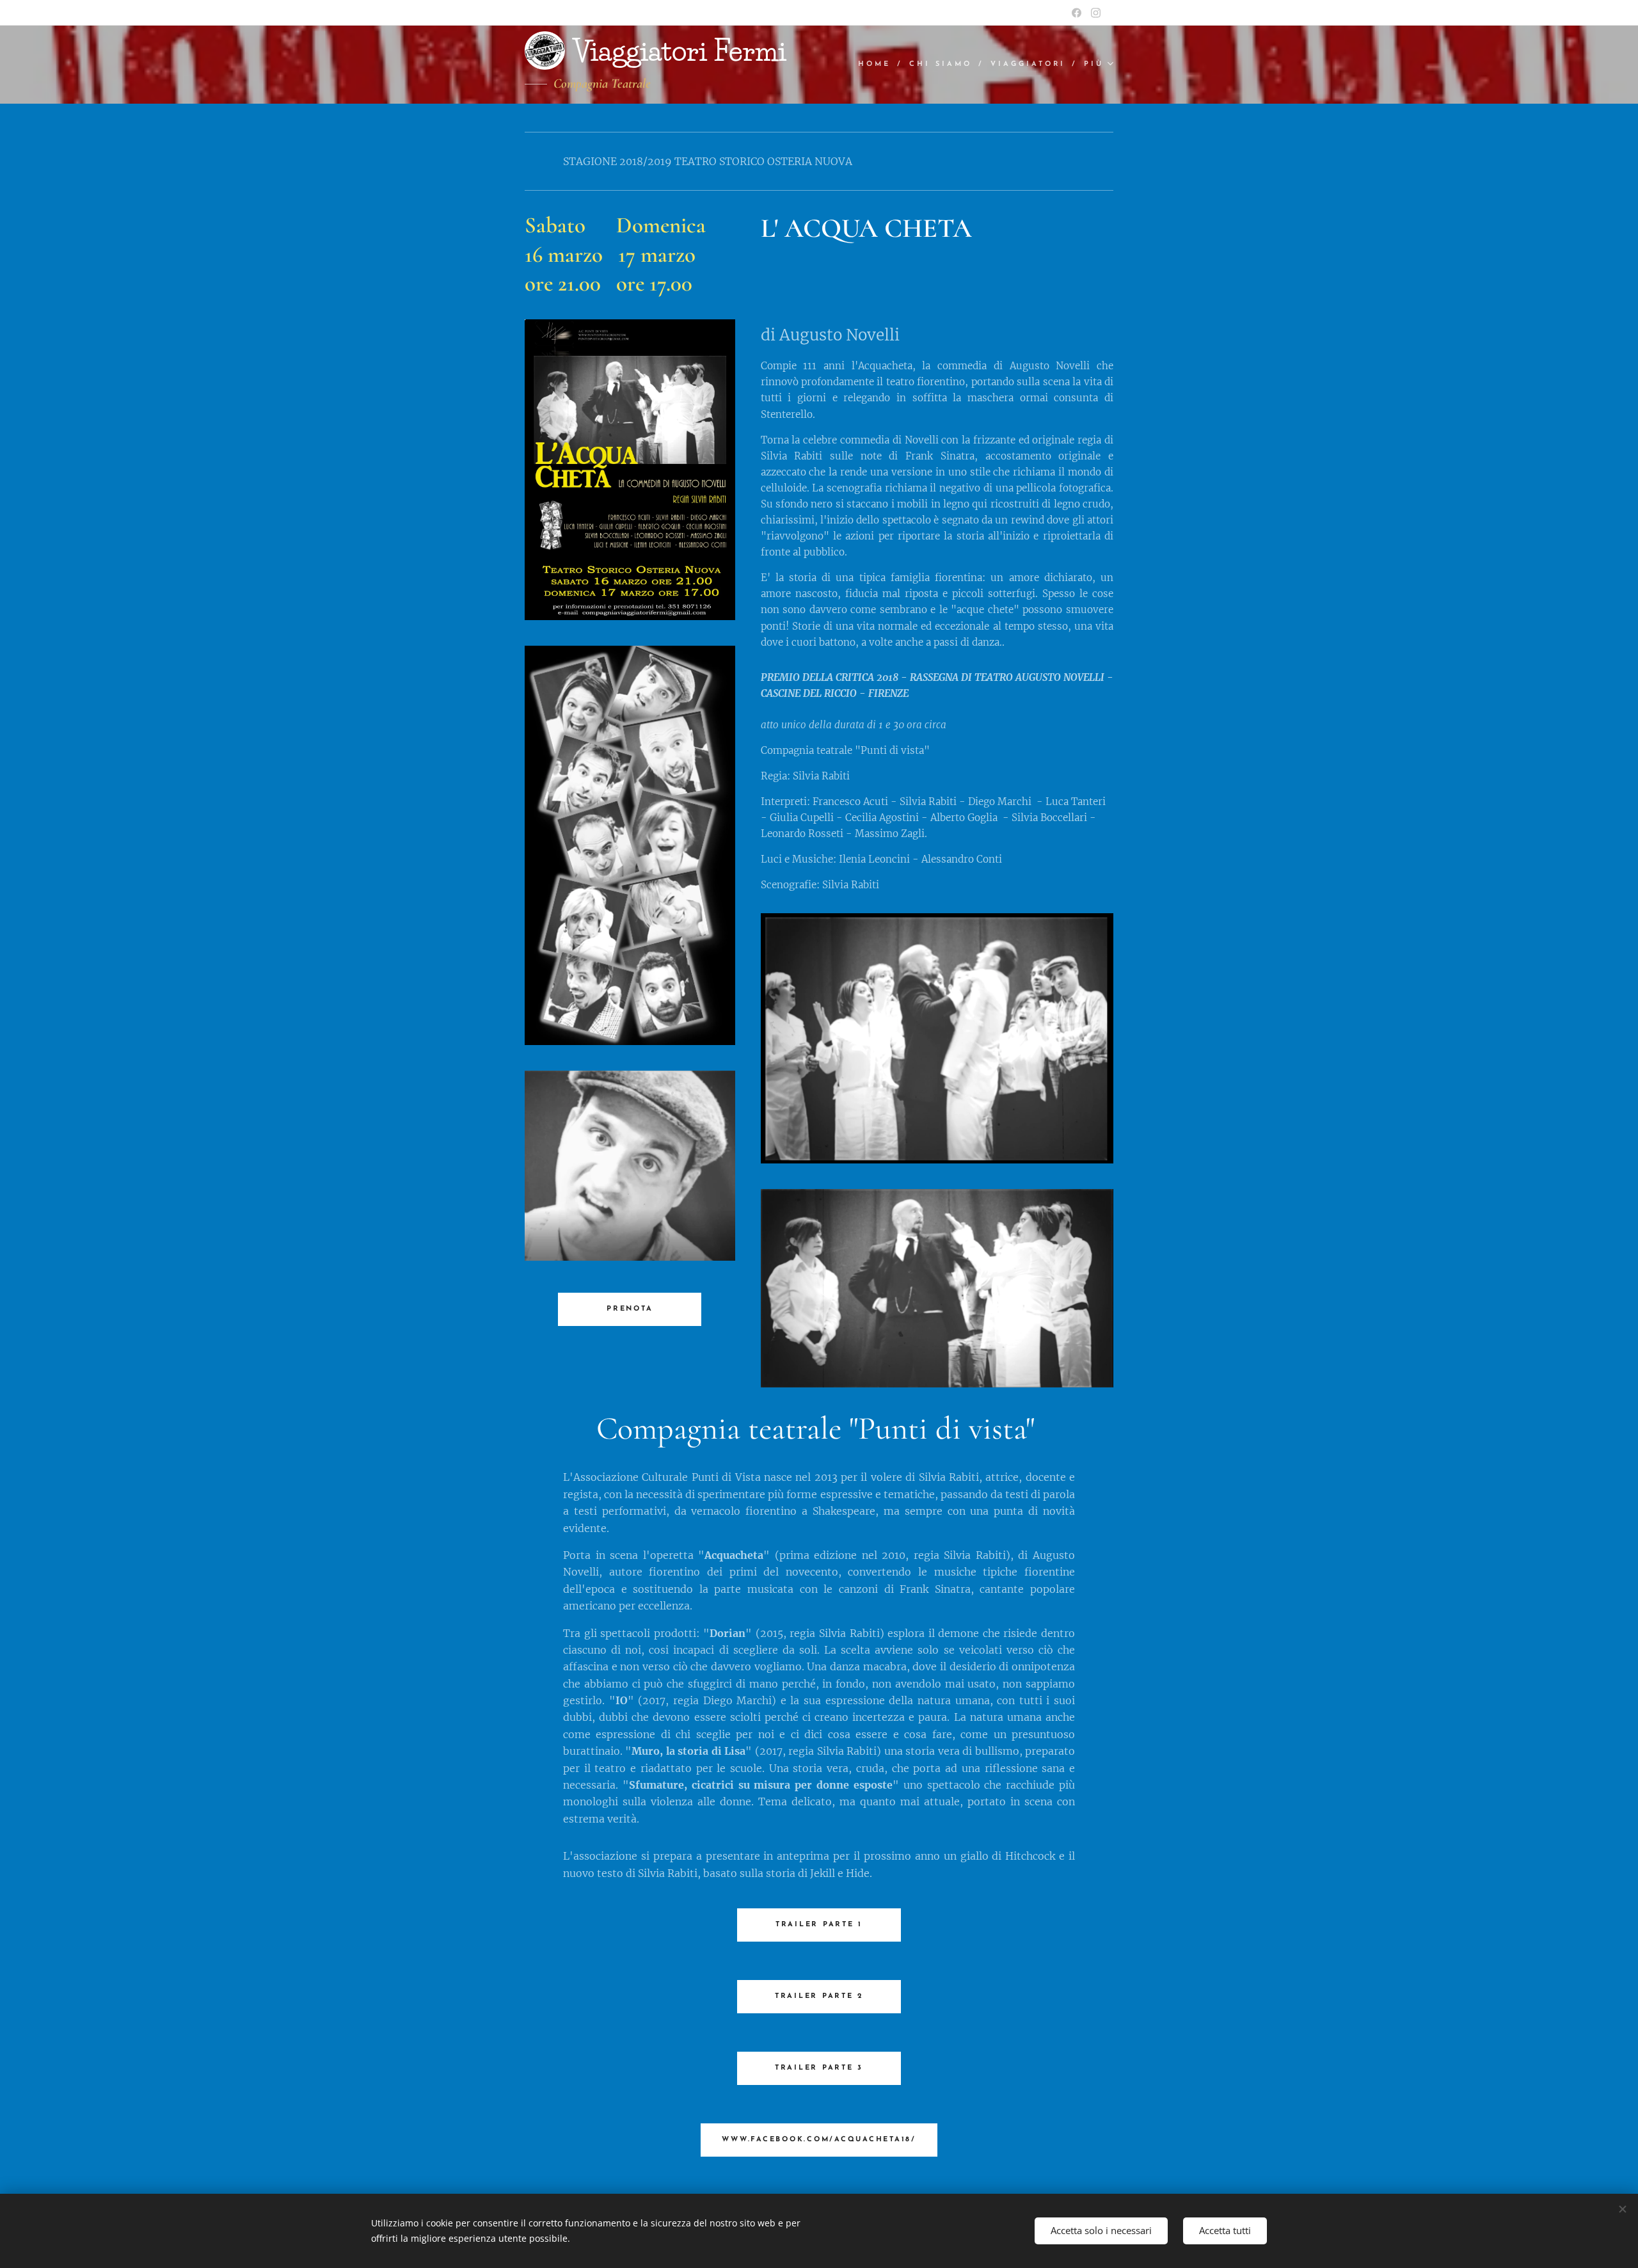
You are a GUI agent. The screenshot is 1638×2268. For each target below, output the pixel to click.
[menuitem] (879, 65)
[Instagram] (1096, 13)
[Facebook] (1077, 13)
